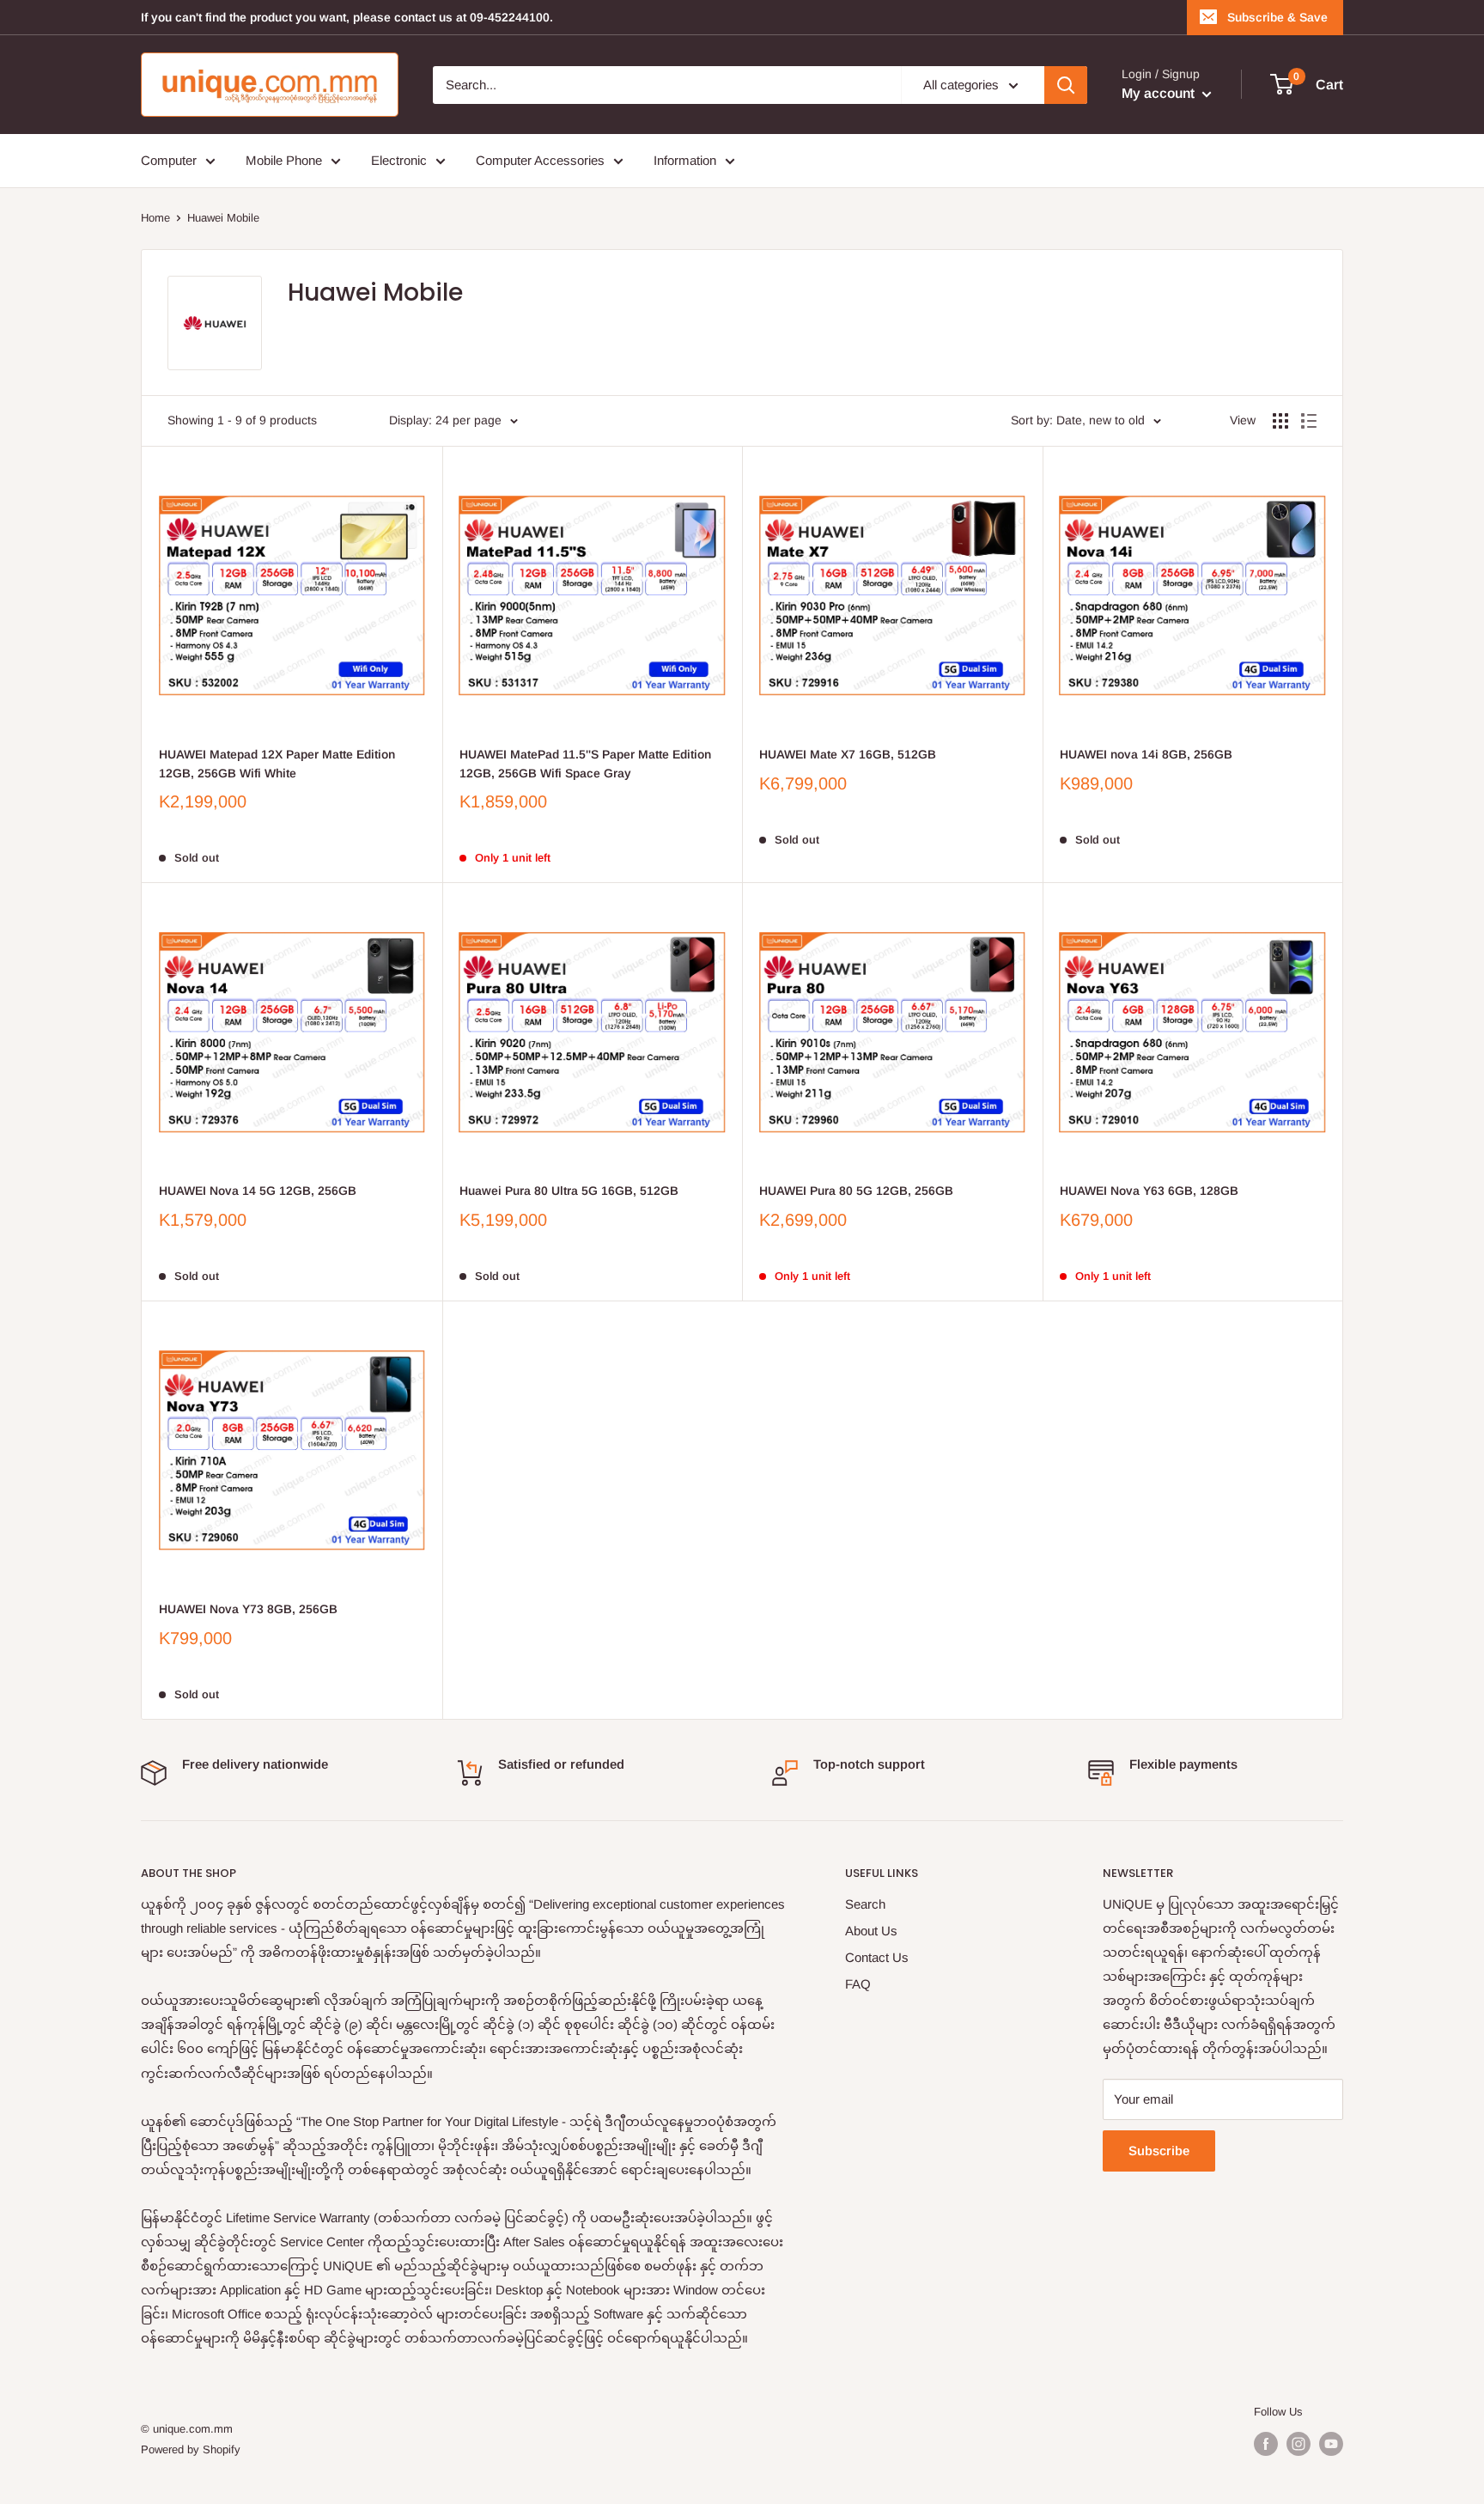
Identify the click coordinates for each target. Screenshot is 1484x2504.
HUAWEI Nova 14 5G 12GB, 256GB (258, 1191)
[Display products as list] (1309, 421)
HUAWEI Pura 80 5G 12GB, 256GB (856, 1191)
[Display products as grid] (1280, 421)
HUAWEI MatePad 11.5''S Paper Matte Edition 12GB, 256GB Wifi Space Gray (585, 764)
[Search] (1066, 85)
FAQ (858, 1984)
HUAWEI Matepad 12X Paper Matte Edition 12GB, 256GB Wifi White (277, 764)
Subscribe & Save (1277, 17)
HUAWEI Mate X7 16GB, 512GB (848, 754)
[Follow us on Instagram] (1298, 2444)
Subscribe (1159, 2151)
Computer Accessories (540, 160)
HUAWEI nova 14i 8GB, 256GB (1146, 754)
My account (1160, 93)
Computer (169, 160)
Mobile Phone (284, 160)
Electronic (399, 160)
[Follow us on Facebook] (1266, 2444)
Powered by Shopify (191, 2449)
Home (155, 218)
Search (865, 1904)
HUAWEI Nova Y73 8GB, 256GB (248, 1609)
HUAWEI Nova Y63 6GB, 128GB (1149, 1191)
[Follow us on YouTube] (1331, 2444)
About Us (871, 1931)
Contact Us (877, 1957)
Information (685, 160)
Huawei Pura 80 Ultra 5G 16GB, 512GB (569, 1191)
